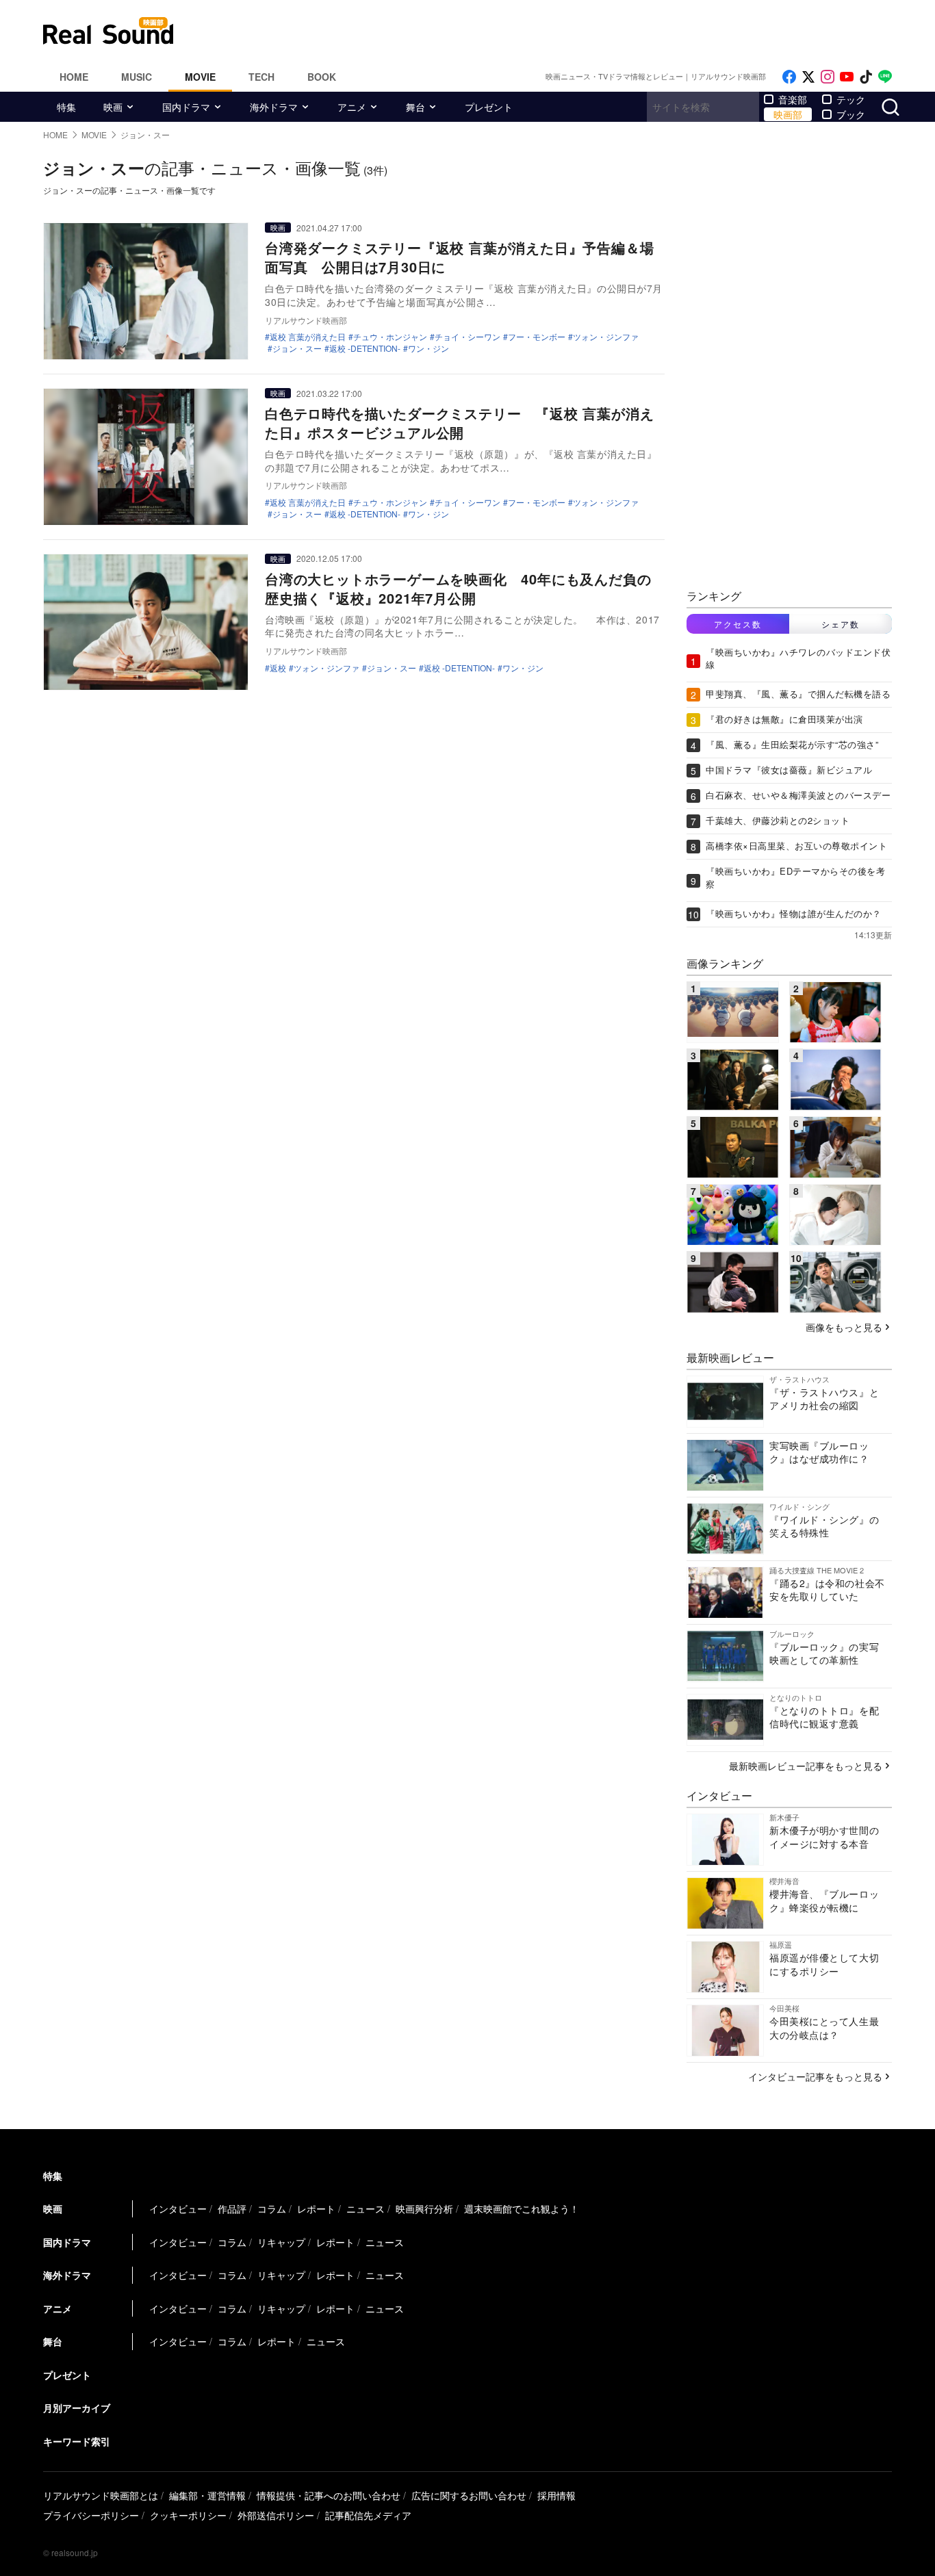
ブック (851, 114)
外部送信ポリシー (276, 2515)
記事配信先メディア (368, 2515)
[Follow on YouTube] (847, 77)
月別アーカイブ (77, 2408)
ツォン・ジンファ (606, 337)
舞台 (415, 107)
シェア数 (841, 624)
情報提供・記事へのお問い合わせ (329, 2495)
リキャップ (281, 2242)
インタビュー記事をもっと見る (815, 2076)
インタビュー (178, 2208)
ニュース (366, 2208)
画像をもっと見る (844, 1327)
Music (137, 77)
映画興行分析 (424, 2208)
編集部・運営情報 (207, 2495)
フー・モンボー (537, 337)
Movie (200, 77)
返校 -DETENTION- (365, 348)
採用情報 (556, 2495)
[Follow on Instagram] (828, 77)
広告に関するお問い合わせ (469, 2495)
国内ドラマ (186, 107)
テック (851, 99)
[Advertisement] (560, 31)
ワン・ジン (428, 348)
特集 (66, 107)
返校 (278, 668)
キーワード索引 (77, 2441)
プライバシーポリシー (91, 2515)
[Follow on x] (808, 77)
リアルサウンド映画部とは (101, 2495)
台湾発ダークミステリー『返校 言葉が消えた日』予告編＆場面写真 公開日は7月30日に (459, 257)
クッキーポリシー (188, 2515)
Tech (261, 77)
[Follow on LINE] (885, 77)
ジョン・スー (297, 348)
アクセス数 (738, 624)
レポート (316, 2208)
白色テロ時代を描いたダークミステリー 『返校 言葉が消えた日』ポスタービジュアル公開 (459, 423)
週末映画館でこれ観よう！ (522, 2208)
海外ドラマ (274, 107)
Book (322, 77)
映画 (113, 107)
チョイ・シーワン (467, 337)
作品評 (232, 2208)
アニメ (352, 107)
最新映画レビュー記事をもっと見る (806, 1766)
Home (74, 77)
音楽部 (793, 99)
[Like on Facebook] (789, 77)
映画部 (788, 114)
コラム (272, 2208)
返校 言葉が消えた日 (308, 337)
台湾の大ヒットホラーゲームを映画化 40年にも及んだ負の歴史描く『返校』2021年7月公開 (458, 588)
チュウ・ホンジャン (390, 337)
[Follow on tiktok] (866, 77)
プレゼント (489, 107)
